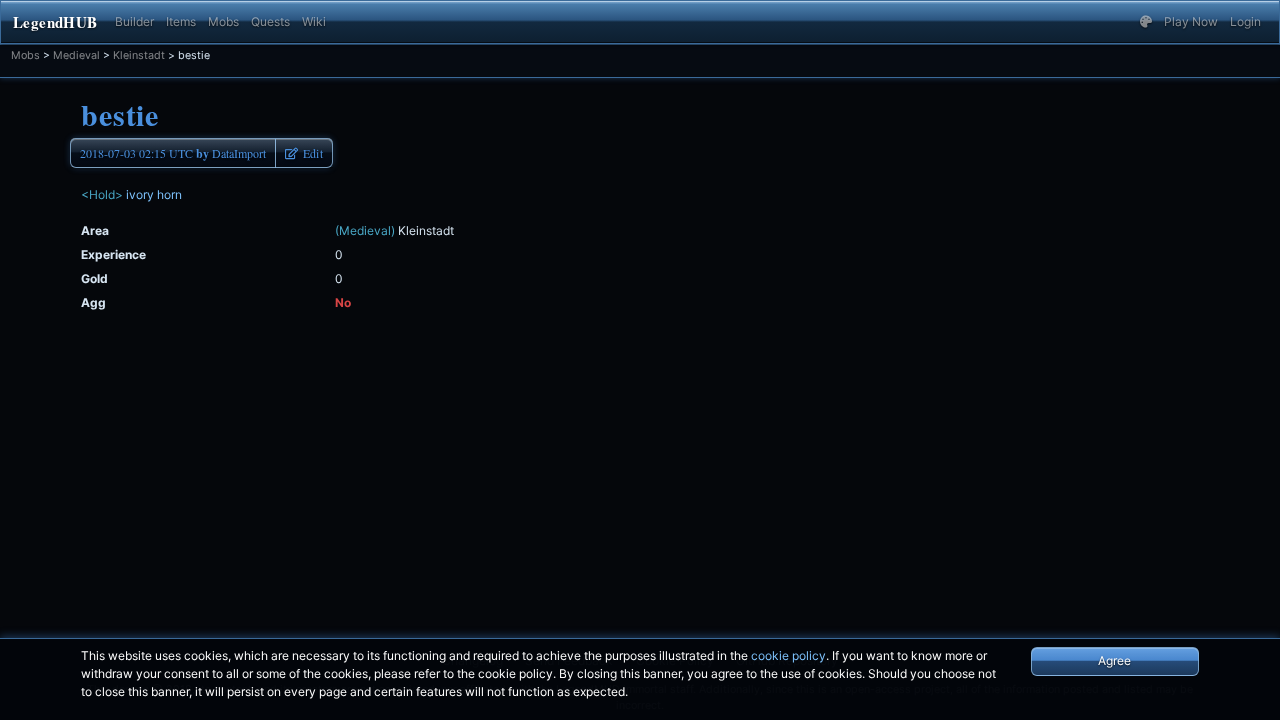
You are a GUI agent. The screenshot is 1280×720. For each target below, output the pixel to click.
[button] (1146, 22)
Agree (1114, 660)
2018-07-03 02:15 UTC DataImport (173, 153)
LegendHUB (55, 22)
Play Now (1191, 21)
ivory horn (154, 194)
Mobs (223, 21)
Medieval (76, 55)
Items (181, 21)
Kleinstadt (139, 55)
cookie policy (788, 655)
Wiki (314, 21)
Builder (134, 21)
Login (1245, 21)
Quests (270, 21)
